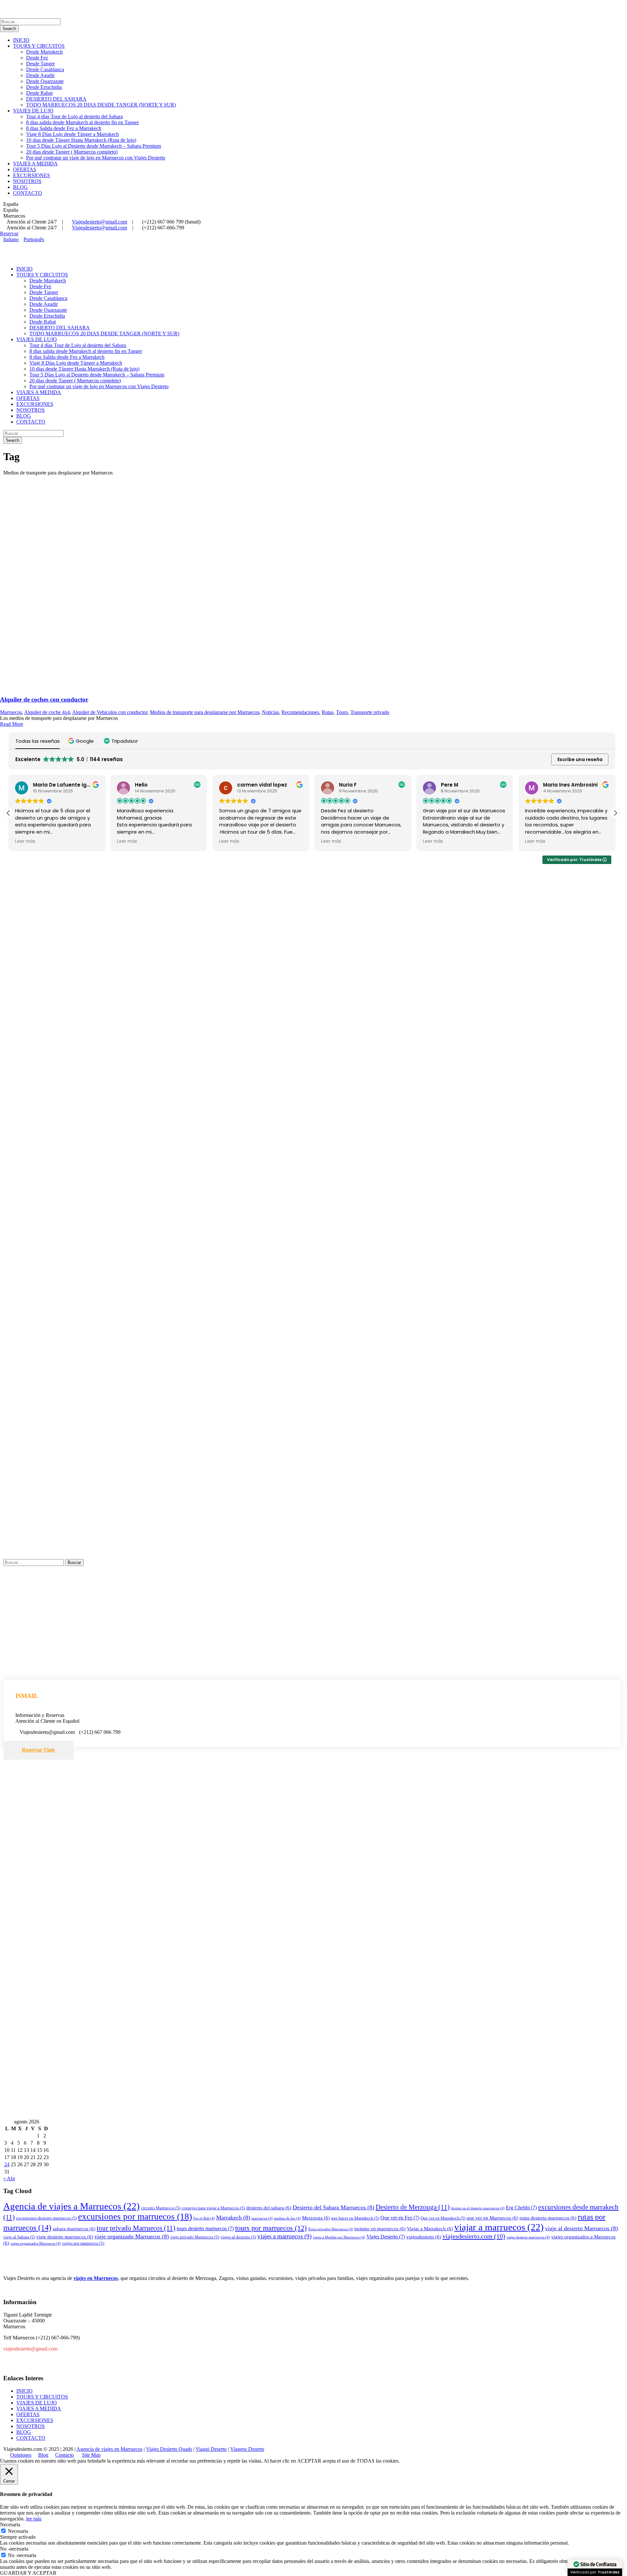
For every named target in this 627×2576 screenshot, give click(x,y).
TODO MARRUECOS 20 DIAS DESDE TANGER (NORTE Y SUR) (101, 105)
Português (34, 239)
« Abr (9, 2178)
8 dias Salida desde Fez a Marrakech (64, 128)
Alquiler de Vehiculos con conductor (110, 712)
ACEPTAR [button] (309, 2461)
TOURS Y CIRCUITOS (39, 46)
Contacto (64, 2455)
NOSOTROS (27, 181)
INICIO (21, 40)
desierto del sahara (269, 2208)
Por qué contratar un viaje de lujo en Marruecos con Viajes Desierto (96, 158)
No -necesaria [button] (14, 2549)
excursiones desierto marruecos (46, 2218)
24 (7, 2164)
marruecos (262, 2218)
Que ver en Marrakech (443, 2218)
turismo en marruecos (380, 2229)
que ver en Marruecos (492, 2218)
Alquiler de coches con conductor (44, 699)
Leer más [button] (25, 841)
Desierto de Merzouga (413, 2207)
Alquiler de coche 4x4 (47, 712)
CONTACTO (28, 193)
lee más (34, 2519)
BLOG (20, 187)
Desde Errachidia (44, 87)
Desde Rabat (39, 93)
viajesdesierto (424, 2237)
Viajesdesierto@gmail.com (99, 222)
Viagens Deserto (247, 2449)
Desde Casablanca (45, 69)
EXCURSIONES (32, 175)
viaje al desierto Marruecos (581, 2228)
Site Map (91, 2455)
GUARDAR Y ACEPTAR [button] (28, 2573)
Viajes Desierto (386, 2237)
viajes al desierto (238, 2237)
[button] (82, 741)
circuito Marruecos (161, 2208)
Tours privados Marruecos (330, 2229)
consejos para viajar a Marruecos (213, 2208)
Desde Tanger (40, 64)
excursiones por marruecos (135, 2217)
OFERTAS (25, 169)
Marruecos (11, 712)
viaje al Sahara (19, 2237)
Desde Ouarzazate (45, 81)
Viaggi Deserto (211, 2449)
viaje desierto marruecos (65, 2237)
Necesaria (18, 2531)
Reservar (9, 233)
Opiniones (21, 2455)
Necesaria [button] (10, 2525)
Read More (12, 724)
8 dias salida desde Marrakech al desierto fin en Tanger (82, 122)
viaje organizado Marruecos (132, 2236)
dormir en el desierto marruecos (478, 2208)
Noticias (270, 712)
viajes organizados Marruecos (36, 2244)
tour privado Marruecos (136, 2228)
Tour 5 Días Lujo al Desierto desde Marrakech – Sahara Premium (94, 146)
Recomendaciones (300, 712)
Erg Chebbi (521, 2208)
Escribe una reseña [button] (580, 759)
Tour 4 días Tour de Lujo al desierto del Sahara (74, 116)
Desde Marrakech (44, 52)
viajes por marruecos (83, 2243)
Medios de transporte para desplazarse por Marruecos (205, 712)
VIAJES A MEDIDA (35, 164)
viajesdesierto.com (474, 2236)
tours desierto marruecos (205, 2228)
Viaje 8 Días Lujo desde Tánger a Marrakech (72, 134)
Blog (43, 2455)
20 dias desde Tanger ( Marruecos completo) (72, 152)
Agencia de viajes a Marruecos (72, 2206)
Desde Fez (37, 58)
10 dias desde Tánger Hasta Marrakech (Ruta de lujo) (81, 140)
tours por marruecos (271, 2228)
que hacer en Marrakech (355, 2218)
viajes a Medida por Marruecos (339, 2237)
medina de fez (287, 2218)
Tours (342, 712)
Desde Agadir (40, 75)
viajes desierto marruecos (528, 2237)
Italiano (11, 239)
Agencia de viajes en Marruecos (109, 2449)
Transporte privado (370, 712)
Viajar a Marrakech (430, 2229)
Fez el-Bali (204, 2218)
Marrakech (233, 2218)
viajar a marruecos (499, 2227)
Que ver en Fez (400, 2218)
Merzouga (316, 2218)
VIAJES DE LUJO (33, 111)
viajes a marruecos (284, 2236)
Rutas (328, 712)
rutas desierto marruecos (548, 2218)
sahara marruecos (74, 2229)
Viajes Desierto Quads (169, 2449)
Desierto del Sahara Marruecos (333, 2207)
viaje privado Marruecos (195, 2237)
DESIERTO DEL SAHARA (56, 99)
